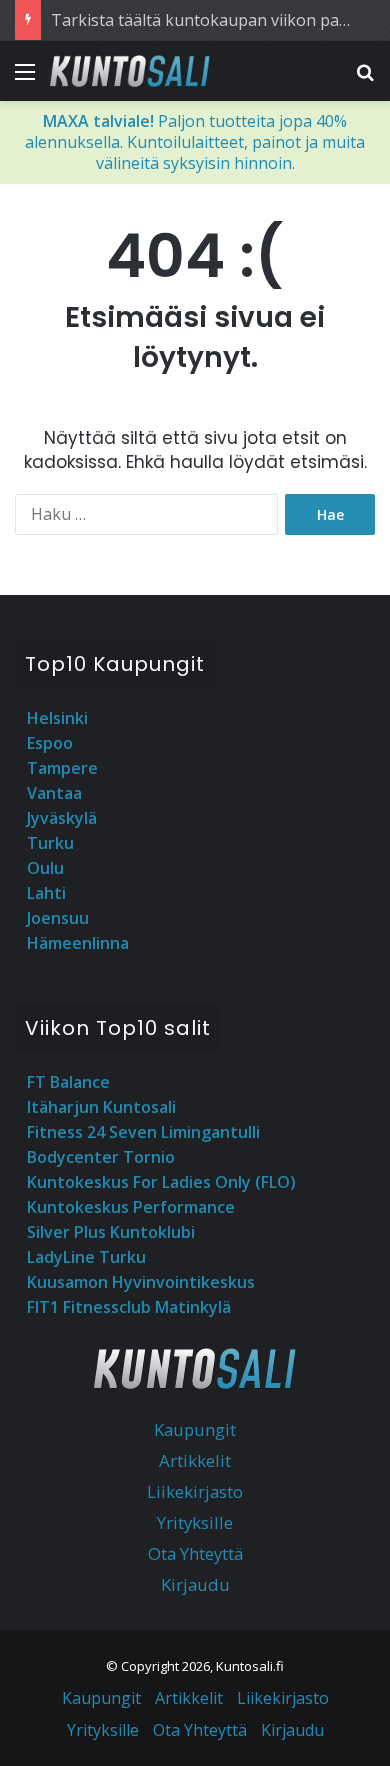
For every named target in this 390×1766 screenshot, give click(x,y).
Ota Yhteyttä (195, 1553)
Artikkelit (195, 1460)
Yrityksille (195, 1522)
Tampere (62, 768)
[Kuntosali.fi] (130, 71)
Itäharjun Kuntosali (101, 1107)
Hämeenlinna (78, 943)
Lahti (46, 893)
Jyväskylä (62, 818)
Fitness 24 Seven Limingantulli (143, 1132)
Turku (50, 843)
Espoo (50, 743)
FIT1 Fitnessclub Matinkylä (129, 1307)
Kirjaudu (195, 1584)
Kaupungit (195, 1429)
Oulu (45, 868)
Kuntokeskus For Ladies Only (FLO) (161, 1182)
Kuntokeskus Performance (131, 1207)
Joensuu (58, 918)
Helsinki (57, 718)
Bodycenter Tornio (101, 1157)
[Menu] (25, 78)
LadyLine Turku (86, 1257)
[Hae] (365, 78)
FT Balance (68, 1082)
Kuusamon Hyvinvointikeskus (141, 1282)
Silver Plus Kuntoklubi (111, 1232)
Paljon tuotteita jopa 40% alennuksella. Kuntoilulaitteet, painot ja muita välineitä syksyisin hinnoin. (195, 142)
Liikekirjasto (195, 1491)
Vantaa (54, 793)
